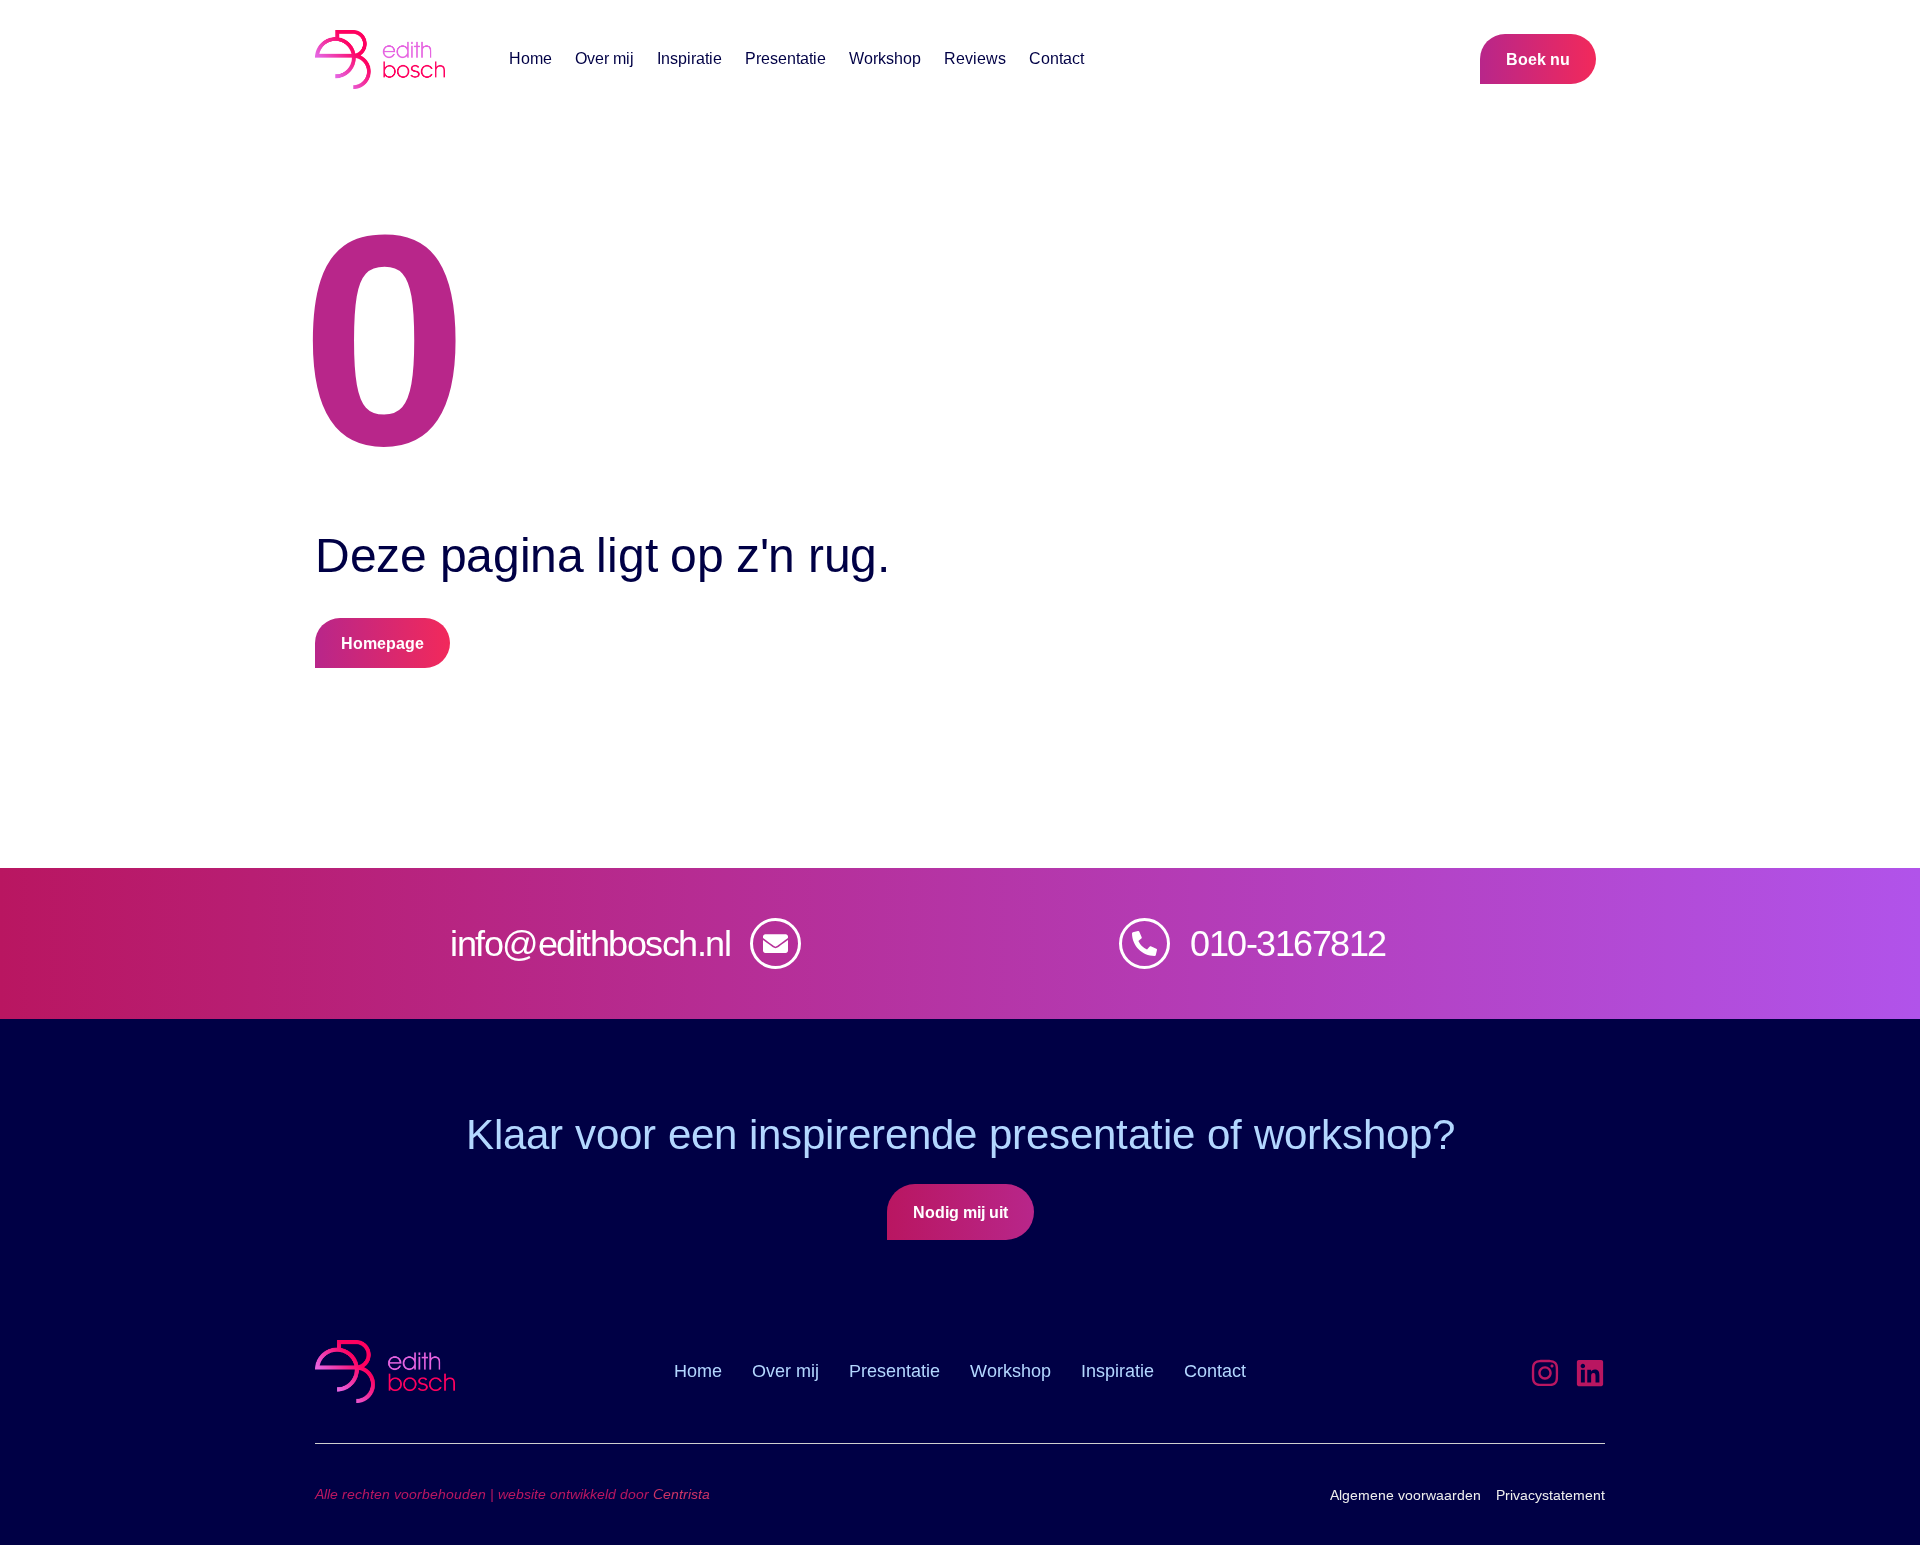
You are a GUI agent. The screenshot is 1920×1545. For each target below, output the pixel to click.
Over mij (604, 59)
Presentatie (785, 59)
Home (530, 59)
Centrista (681, 1494)
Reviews (975, 59)
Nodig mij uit (960, 1212)
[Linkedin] (1590, 1373)
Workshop (885, 59)
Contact (1056, 59)
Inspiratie (689, 59)
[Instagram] (1545, 1373)
